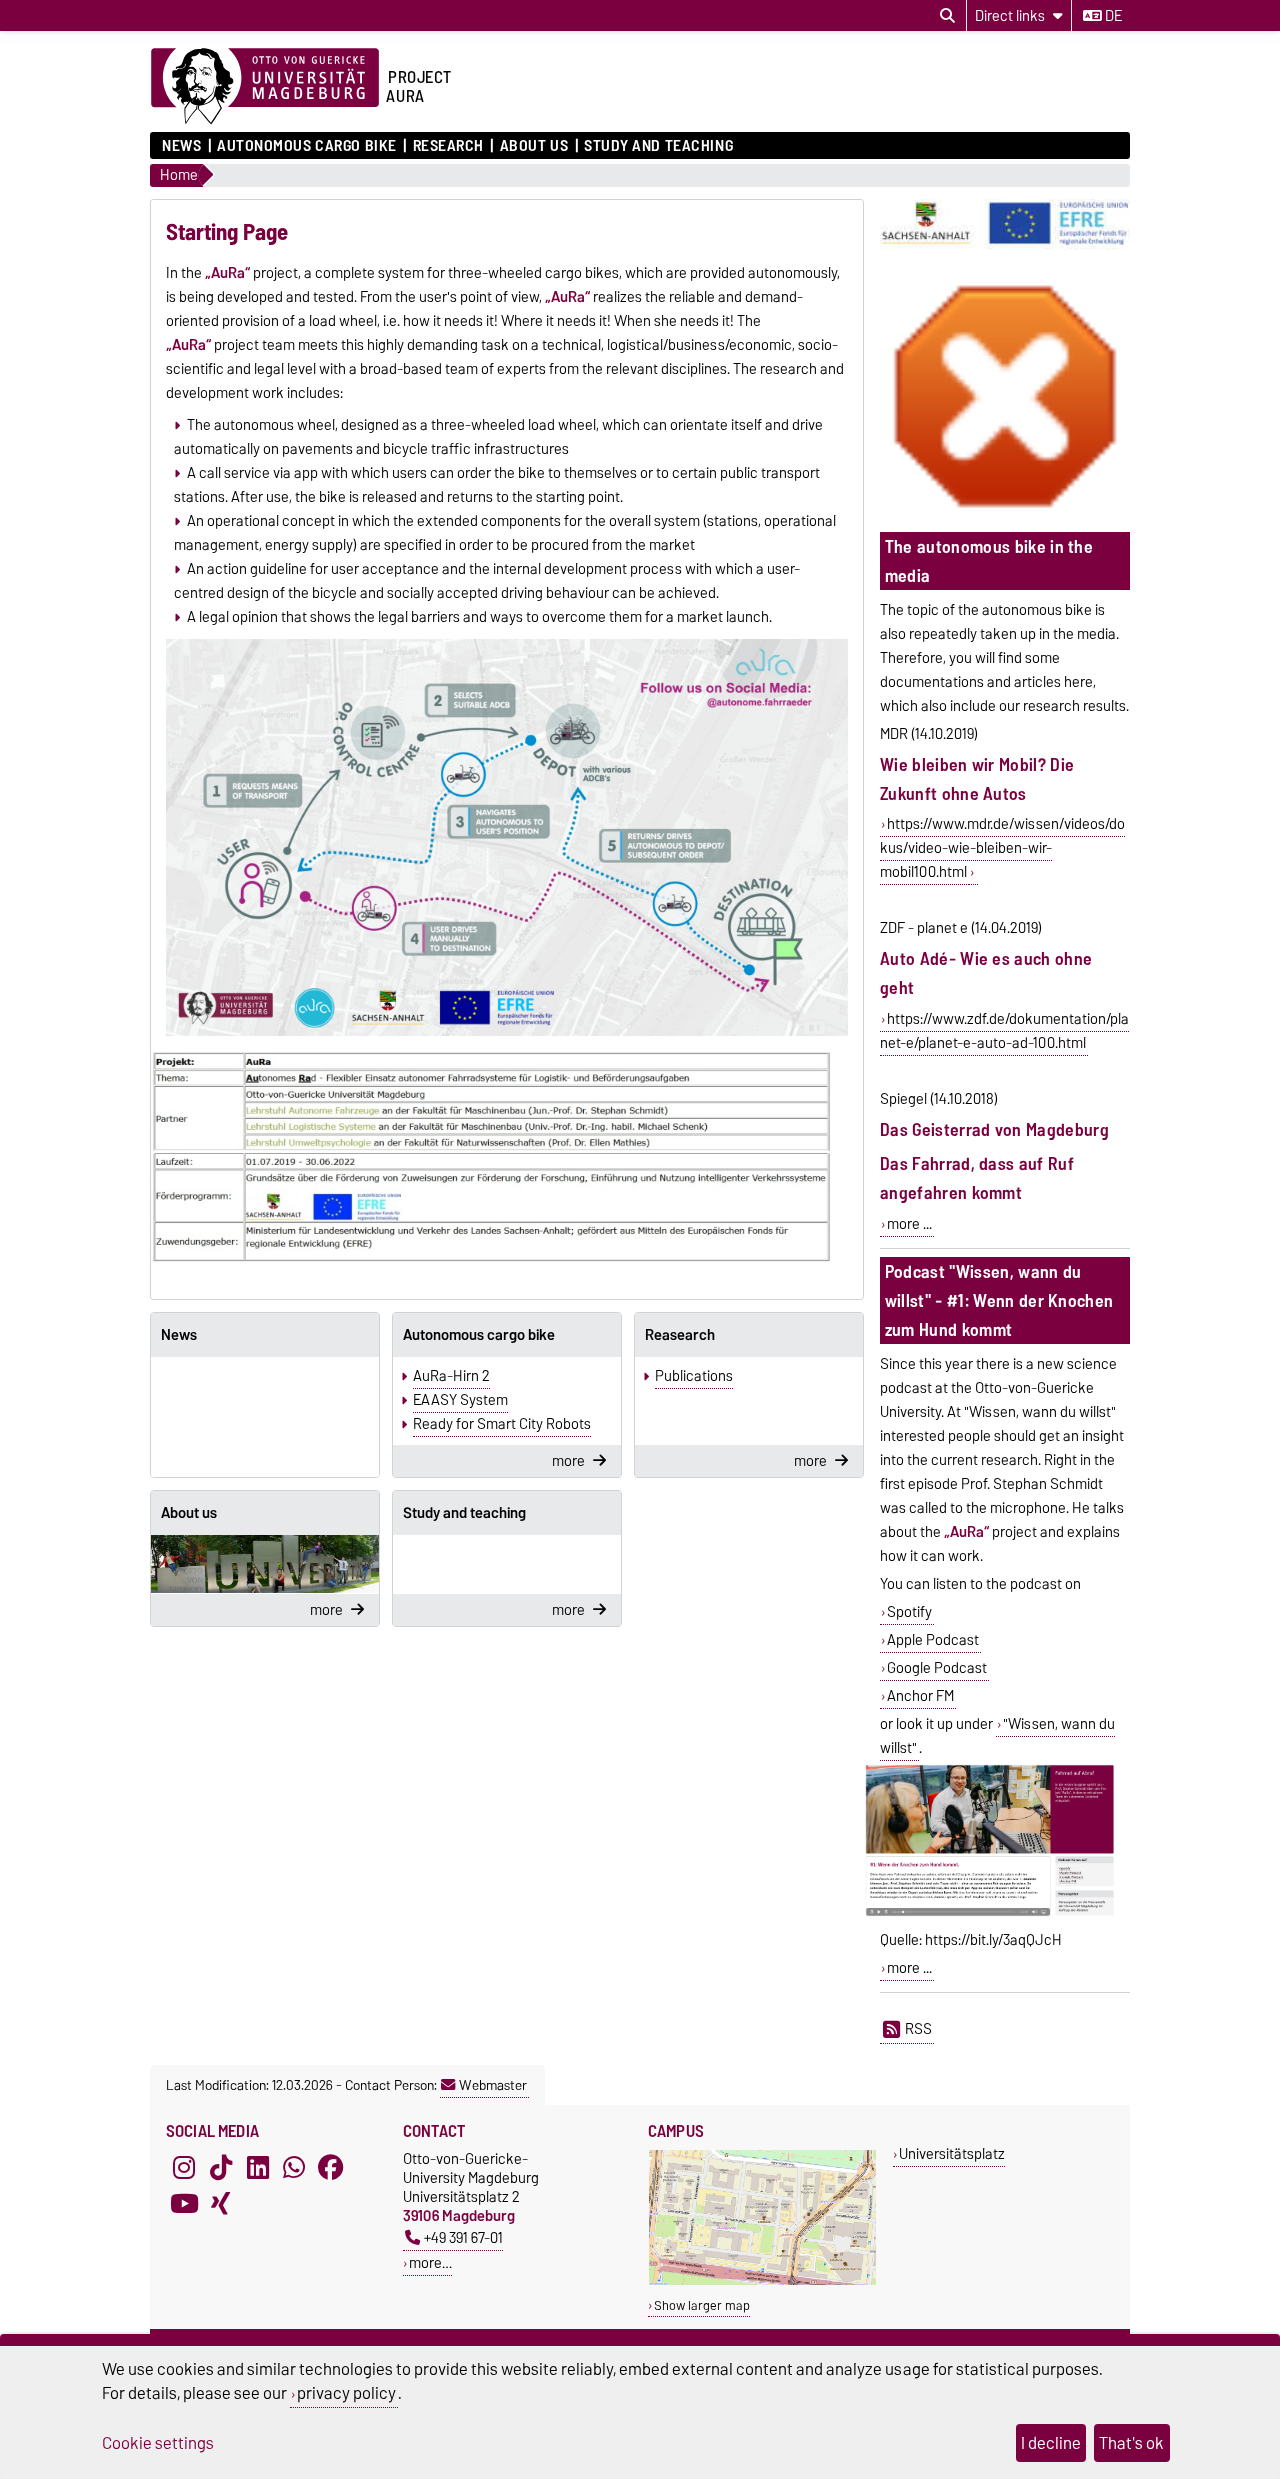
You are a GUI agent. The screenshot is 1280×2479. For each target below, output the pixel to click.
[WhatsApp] (294, 2167)
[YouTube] (184, 2203)
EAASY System (460, 1400)
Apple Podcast (933, 1640)
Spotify (909, 1612)
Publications (694, 1376)
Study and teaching (658, 146)
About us (534, 146)
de (1112, 16)
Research (448, 146)
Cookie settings (158, 2443)
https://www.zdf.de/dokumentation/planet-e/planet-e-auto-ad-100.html (1004, 1031)
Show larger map (702, 2305)
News (181, 146)
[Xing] (221, 2203)
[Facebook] (331, 2167)
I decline (1051, 2443)
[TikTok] (221, 2167)
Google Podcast (937, 1668)
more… (430, 2262)
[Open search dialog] (947, 16)
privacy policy (346, 2393)
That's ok (1131, 2443)
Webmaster (493, 2085)
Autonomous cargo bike (307, 146)
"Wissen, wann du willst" (997, 1736)
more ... (909, 1224)
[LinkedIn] (258, 2167)
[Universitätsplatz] (762, 2280)
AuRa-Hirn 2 (451, 1376)
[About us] (265, 1564)
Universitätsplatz (952, 2153)
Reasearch (680, 1335)
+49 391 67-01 (463, 2237)
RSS (918, 2029)
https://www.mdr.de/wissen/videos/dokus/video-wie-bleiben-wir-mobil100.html (1002, 848)
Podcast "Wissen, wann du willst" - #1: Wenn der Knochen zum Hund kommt (999, 1300)
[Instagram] (184, 2167)
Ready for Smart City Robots (502, 1424)
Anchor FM (920, 1696)
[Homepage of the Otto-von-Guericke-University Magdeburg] (265, 87)
